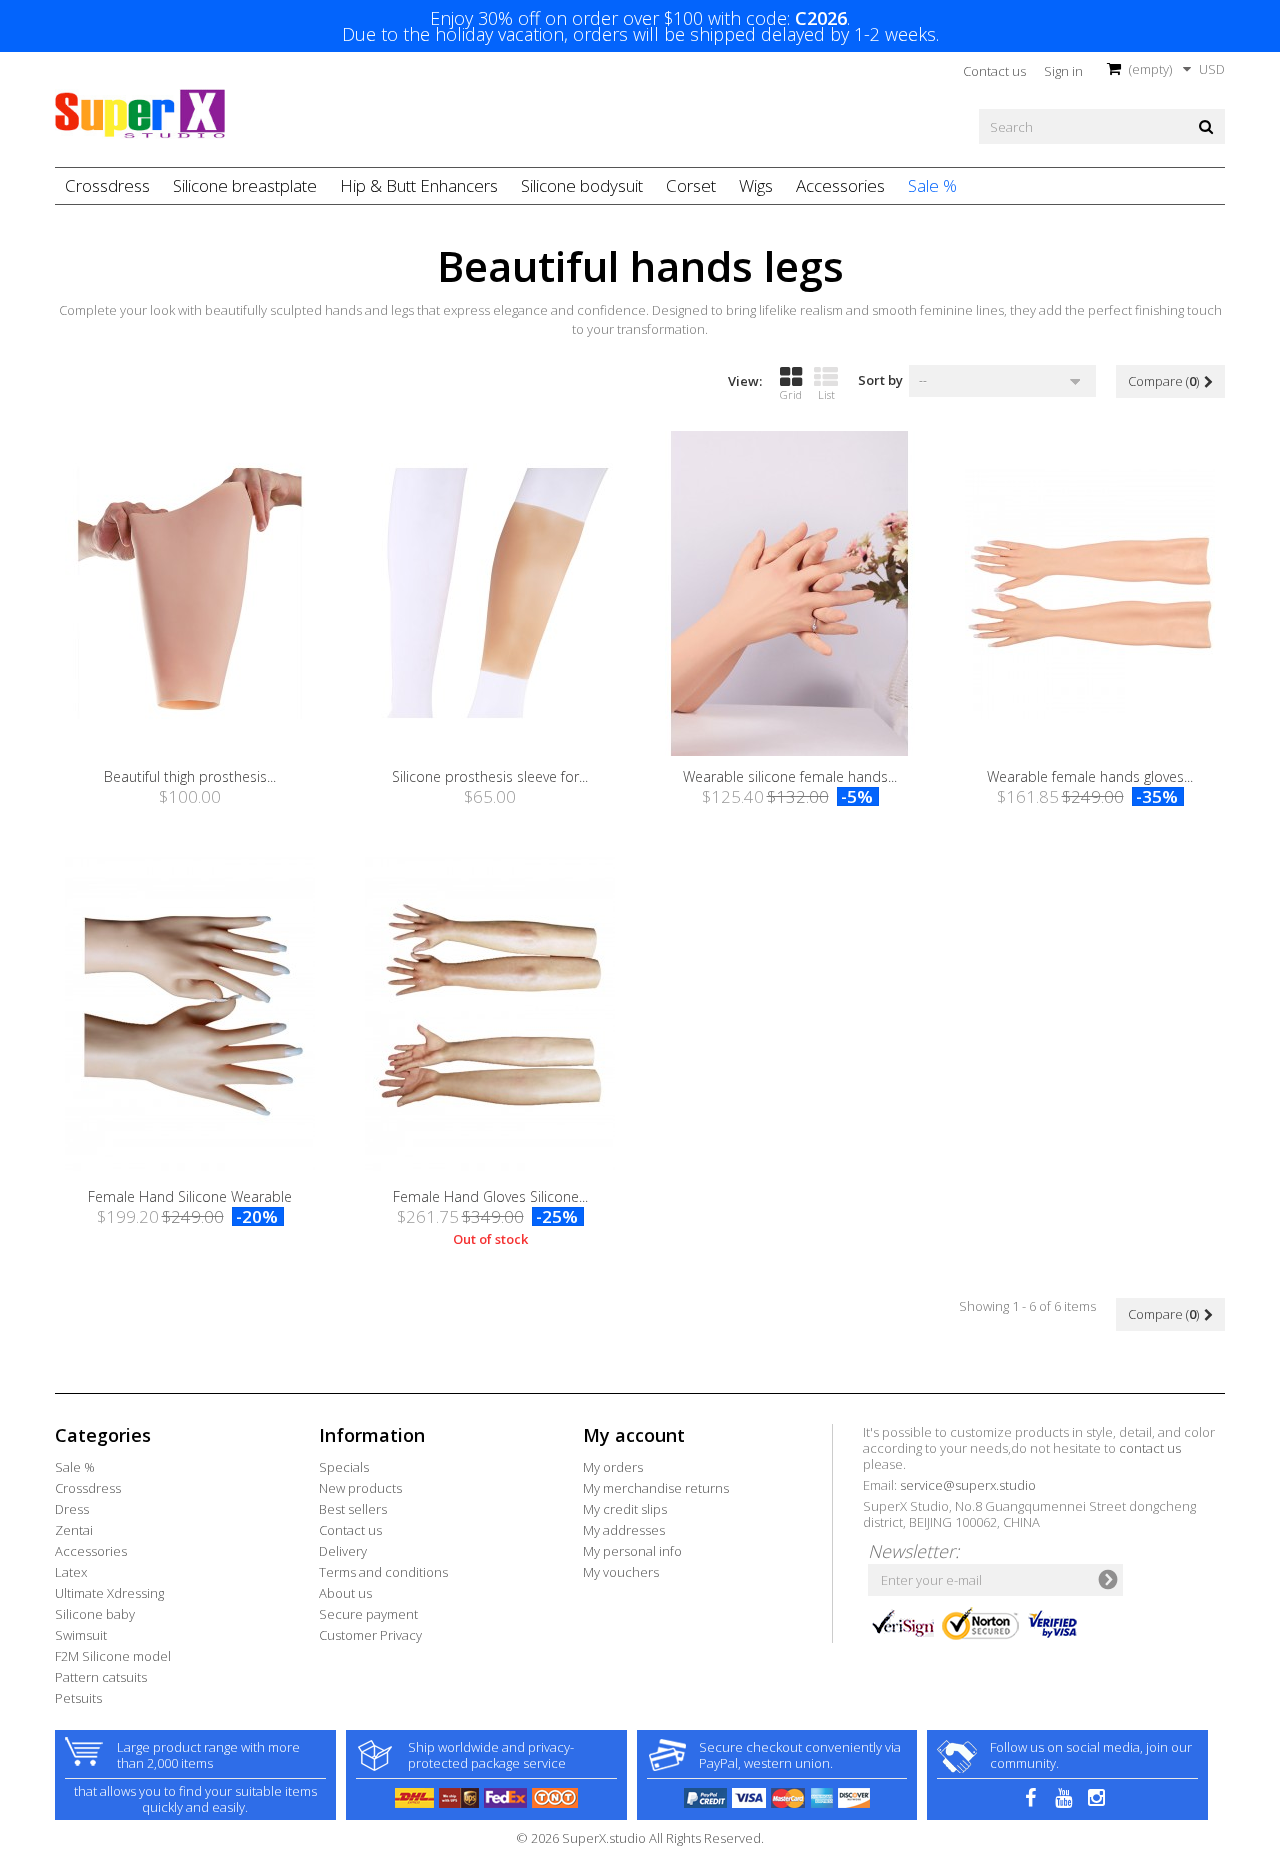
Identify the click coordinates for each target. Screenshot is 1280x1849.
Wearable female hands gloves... (1090, 776)
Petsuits (78, 1698)
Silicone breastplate (245, 185)
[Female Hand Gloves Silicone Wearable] (490, 1013)
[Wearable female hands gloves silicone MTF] (1090, 593)
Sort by (880, 379)
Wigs (756, 185)
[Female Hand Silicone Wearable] (190, 1013)
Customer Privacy (370, 1635)
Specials (344, 1467)
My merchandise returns (656, 1488)
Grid (791, 394)
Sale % (932, 185)
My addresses (624, 1530)
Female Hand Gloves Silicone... (490, 1196)
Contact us (994, 71)
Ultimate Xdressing (109, 1593)
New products (360, 1488)
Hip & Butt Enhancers (419, 185)
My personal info (632, 1551)
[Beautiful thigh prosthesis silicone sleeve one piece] (190, 593)
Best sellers (353, 1509)
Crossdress (107, 185)
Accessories (840, 185)
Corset (691, 185)
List (826, 394)
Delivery (343, 1551)
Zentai (74, 1530)
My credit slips (625, 1509)
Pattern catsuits (101, 1677)
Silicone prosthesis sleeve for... (490, 776)
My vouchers (621, 1572)
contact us (1150, 1448)
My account (634, 1435)
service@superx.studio (968, 1485)
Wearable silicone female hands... (790, 776)
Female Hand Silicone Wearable (190, 1196)
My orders (613, 1467)
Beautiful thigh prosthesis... (190, 776)
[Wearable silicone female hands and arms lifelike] (790, 593)
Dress (72, 1509)
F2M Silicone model (113, 1656)
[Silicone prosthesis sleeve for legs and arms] (490, 593)
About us (345, 1593)
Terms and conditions (383, 1572)
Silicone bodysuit (582, 185)
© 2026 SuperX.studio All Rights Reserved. (640, 1838)
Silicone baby (95, 1614)
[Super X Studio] (140, 114)
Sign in (1063, 71)
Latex (71, 1572)
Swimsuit (81, 1635)
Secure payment (368, 1614)
